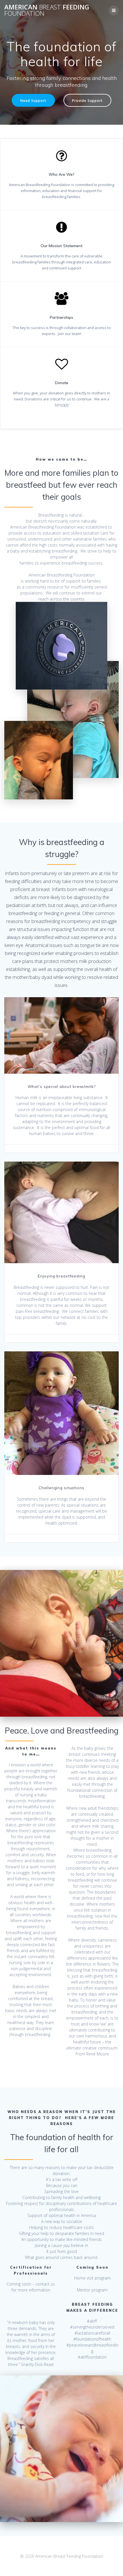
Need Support (33, 100)
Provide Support (87, 100)
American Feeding (47, 10)
